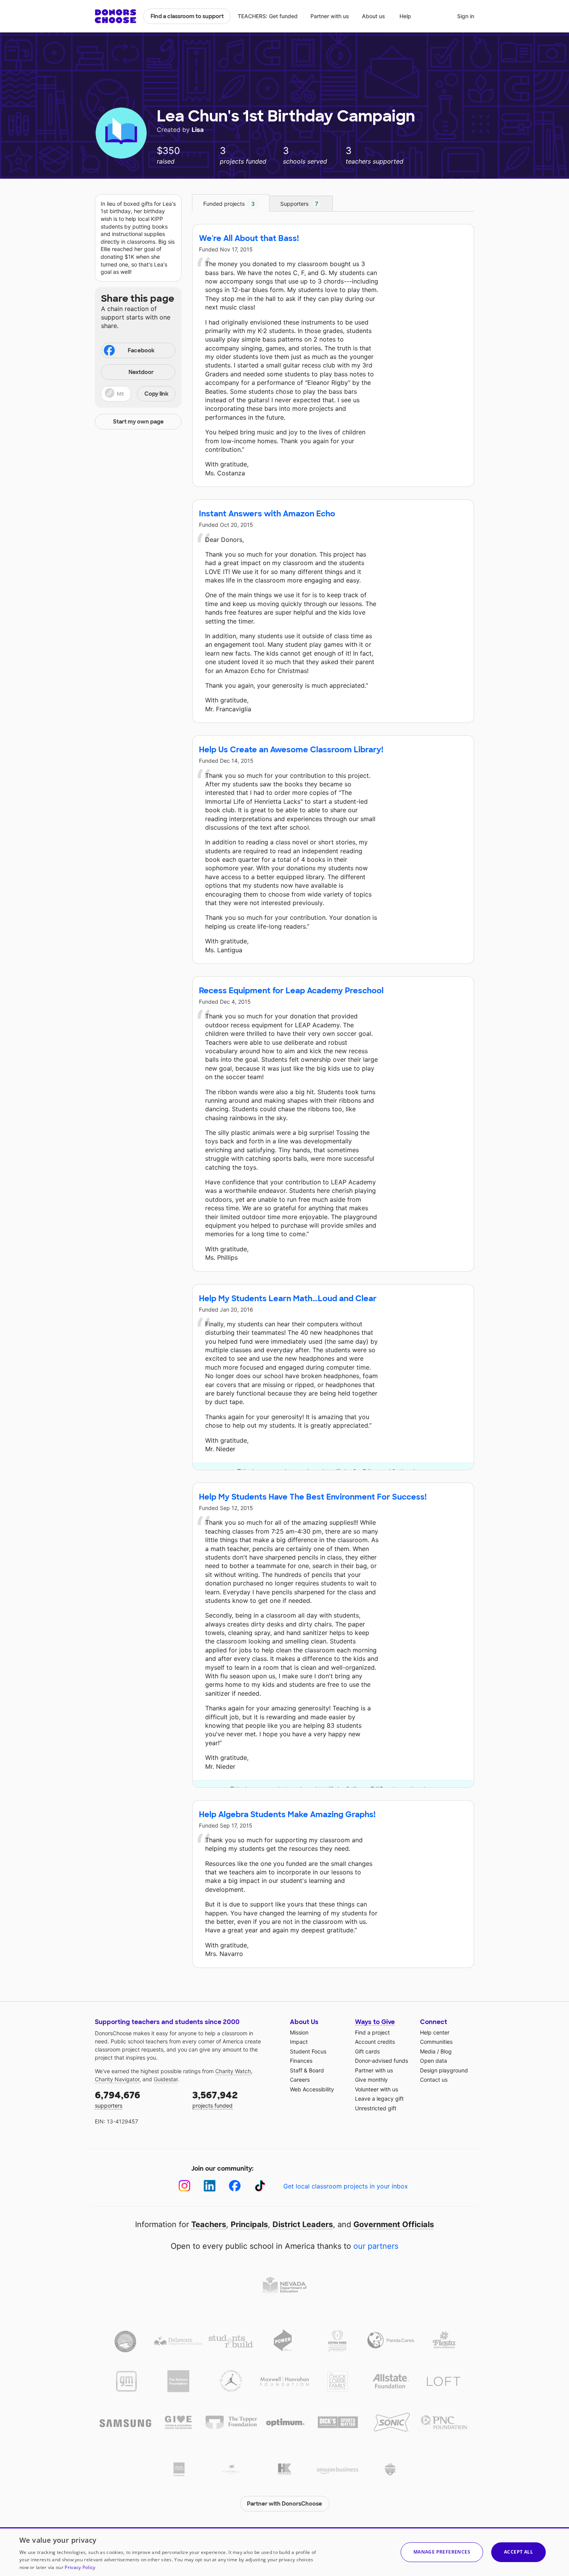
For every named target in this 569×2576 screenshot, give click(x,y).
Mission (299, 2032)
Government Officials (394, 2224)
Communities (436, 2042)
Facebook (141, 350)
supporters (117, 2099)
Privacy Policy (80, 2567)
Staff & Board (307, 2070)
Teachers (209, 2224)
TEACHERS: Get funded (268, 16)
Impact (299, 2042)
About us (374, 16)
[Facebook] (235, 2186)
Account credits (375, 2042)
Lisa (198, 130)
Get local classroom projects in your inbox (346, 2186)
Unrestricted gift (376, 2108)
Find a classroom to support (187, 16)
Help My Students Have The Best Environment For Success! (313, 1497)
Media (428, 2051)
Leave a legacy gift (379, 2099)
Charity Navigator (117, 2079)
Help (405, 16)
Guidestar (166, 2079)
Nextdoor (141, 372)
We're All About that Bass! (249, 238)
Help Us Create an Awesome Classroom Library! (291, 750)
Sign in (466, 16)
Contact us (434, 2080)
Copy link (156, 394)
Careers (300, 2080)
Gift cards (367, 2051)
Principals (249, 2224)
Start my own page (138, 422)
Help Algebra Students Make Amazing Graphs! (287, 1814)
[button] (138, 394)
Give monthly (371, 2080)
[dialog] (284, 2552)
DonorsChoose (116, 16)
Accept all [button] (518, 2552)
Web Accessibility (312, 2089)
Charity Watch (233, 2071)
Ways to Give (375, 2022)
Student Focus (308, 2051)
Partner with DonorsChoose (284, 2504)
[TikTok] (260, 2186)
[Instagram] (184, 2186)
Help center (435, 2032)
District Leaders (303, 2224)
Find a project (372, 2032)
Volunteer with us (376, 2089)
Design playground (444, 2070)
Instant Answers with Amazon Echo (267, 514)
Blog (446, 2051)
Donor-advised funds (381, 2061)
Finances (301, 2061)
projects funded (215, 2099)
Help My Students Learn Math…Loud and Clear (288, 1298)
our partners (376, 2246)
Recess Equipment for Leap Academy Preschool (291, 991)
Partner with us (330, 16)
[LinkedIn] (210, 2186)
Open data (434, 2061)
